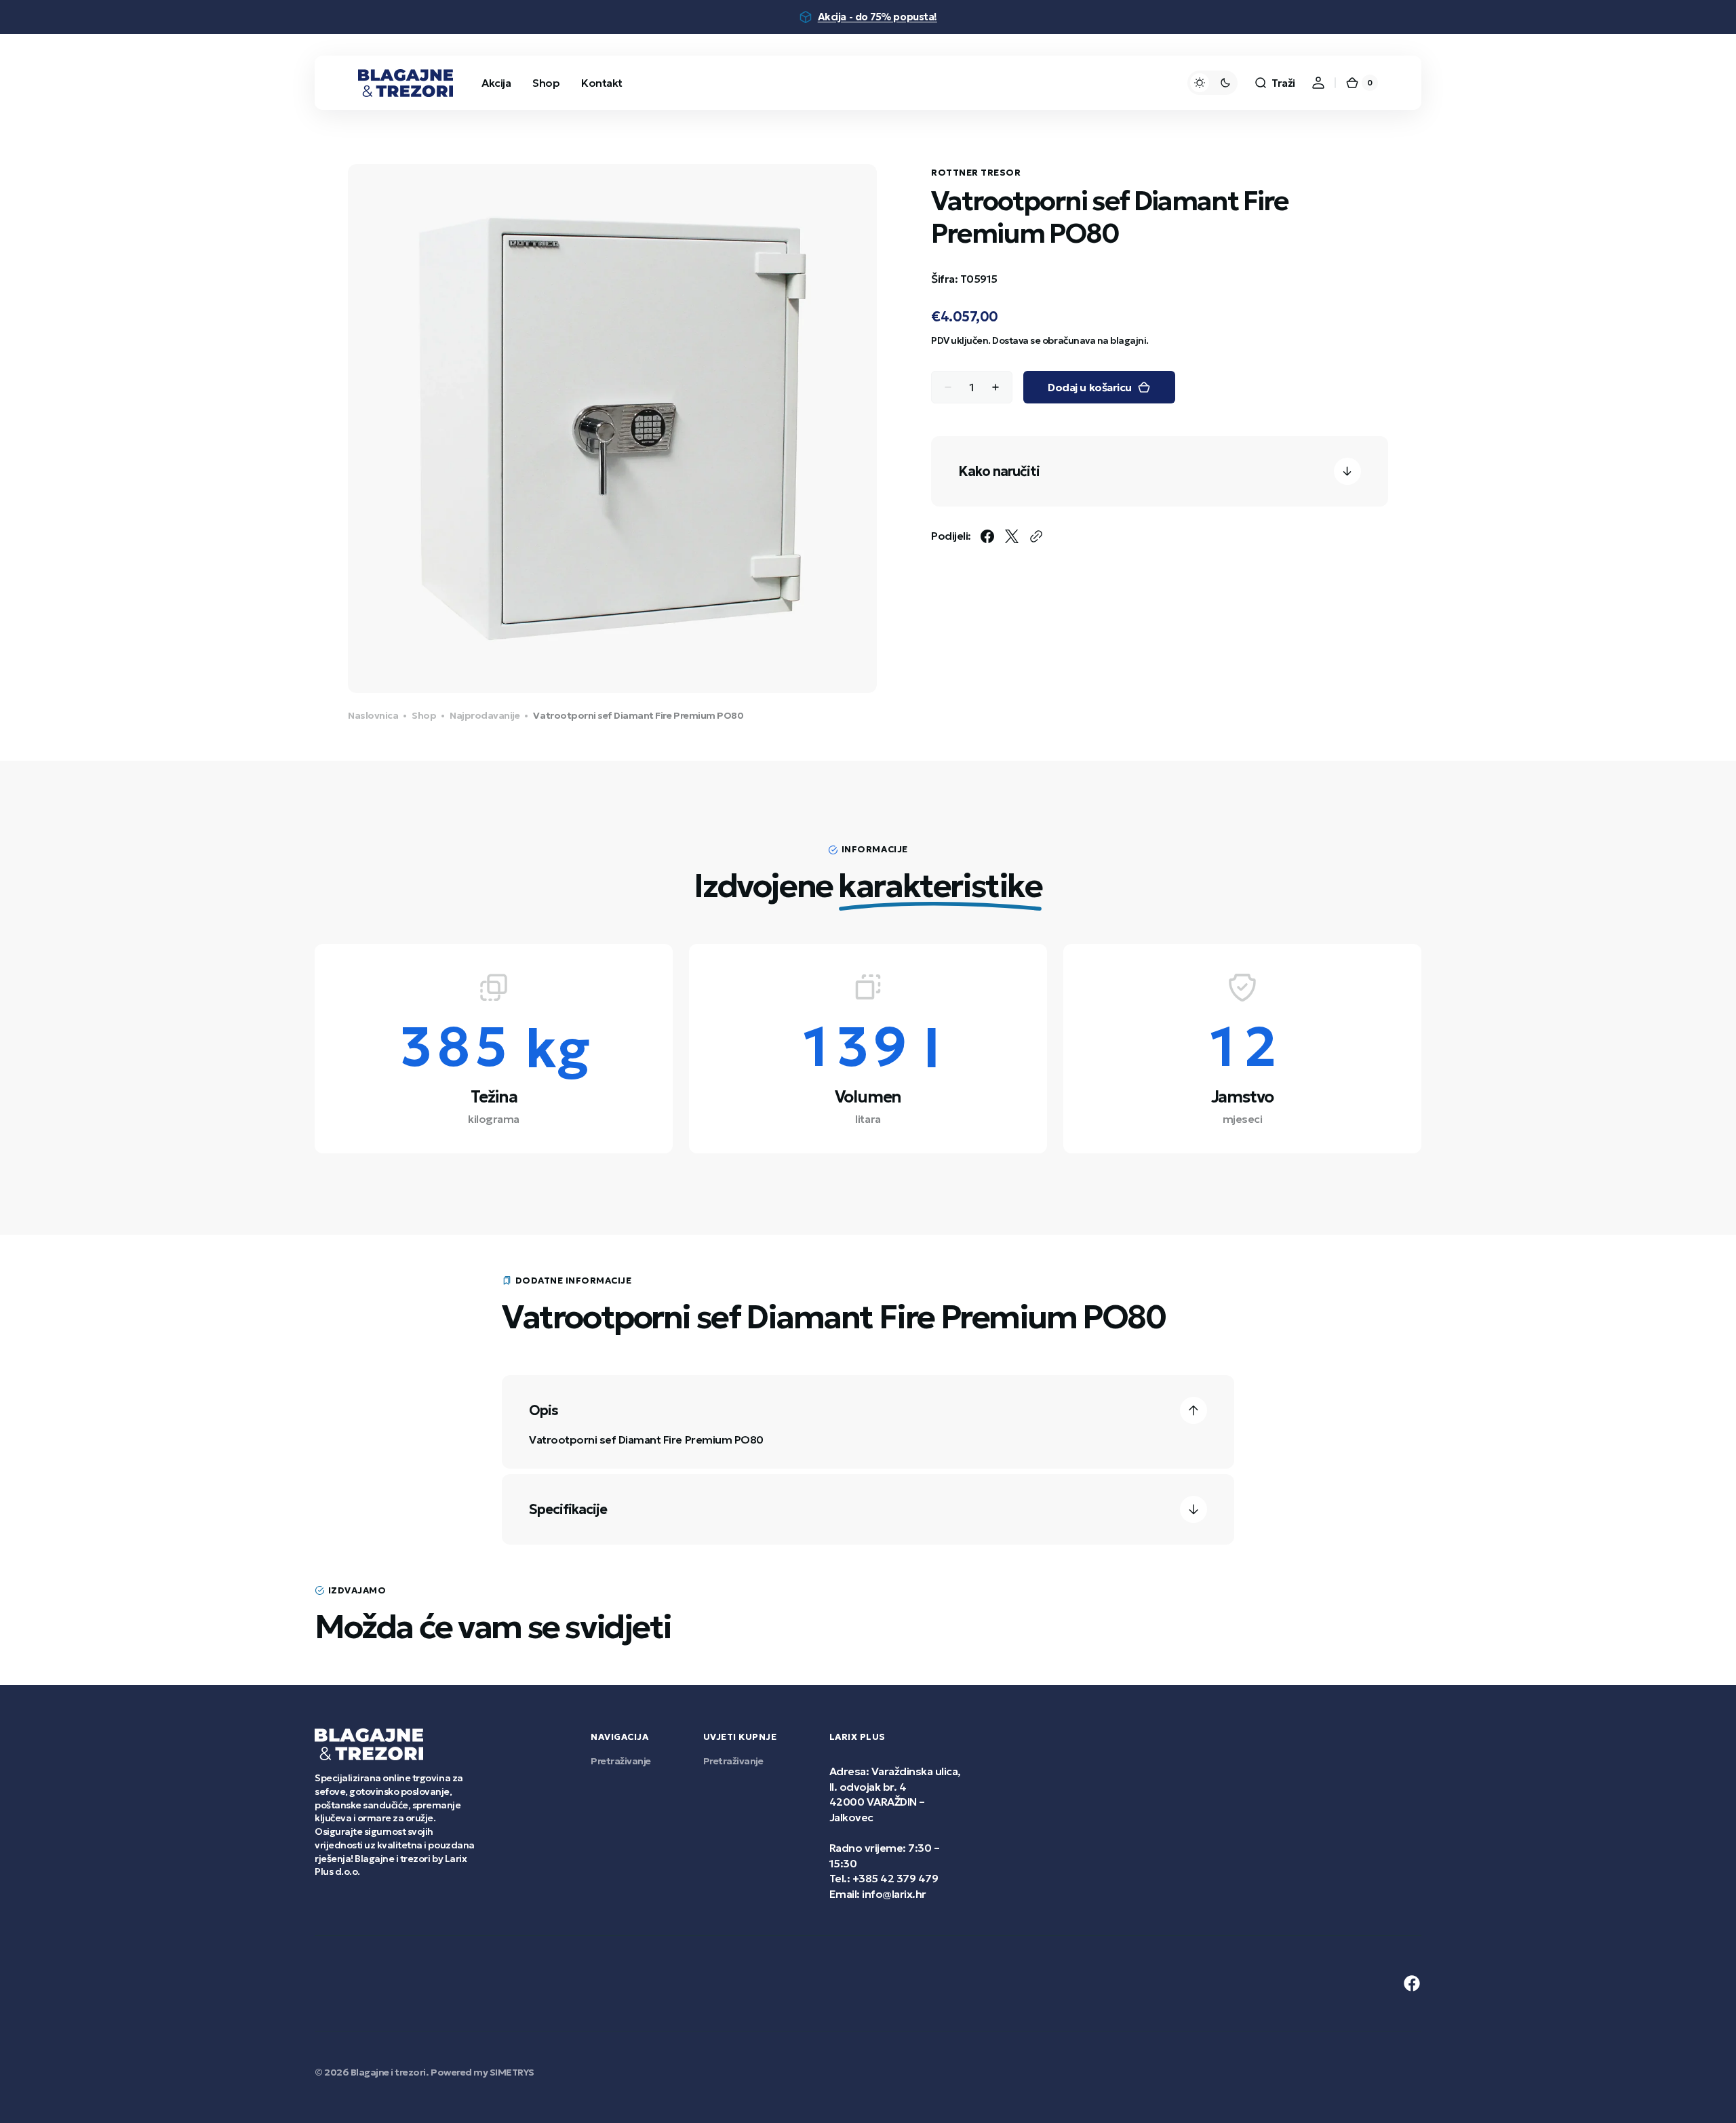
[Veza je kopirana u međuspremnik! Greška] (1036, 536)
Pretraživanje (621, 1761)
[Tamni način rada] (1212, 83)
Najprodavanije (485, 715)
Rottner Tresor (976, 173)
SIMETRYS (512, 2072)
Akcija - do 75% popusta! (877, 17)
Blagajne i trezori (388, 2072)
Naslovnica (373, 715)
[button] (1275, 83)
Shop (424, 715)
